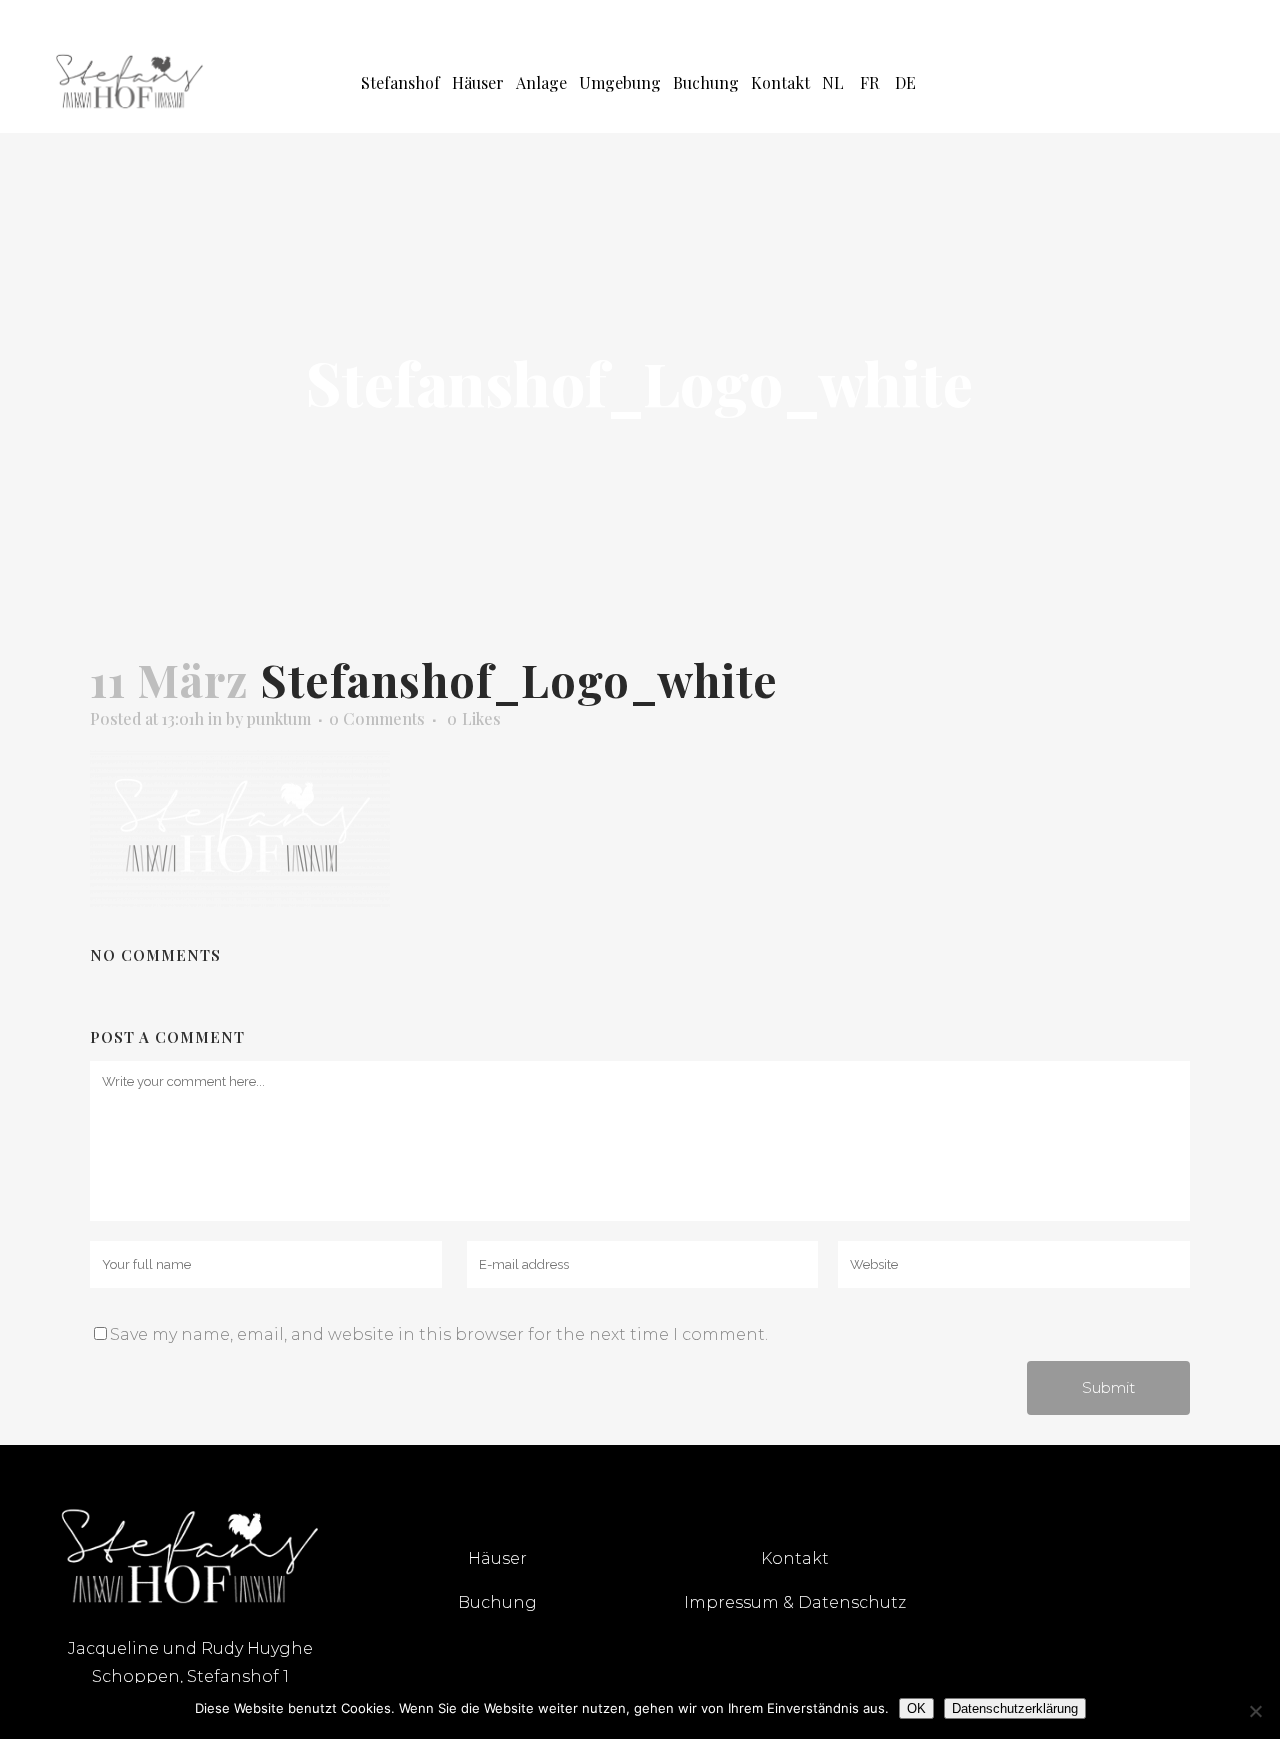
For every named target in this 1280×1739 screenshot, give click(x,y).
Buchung (497, 1602)
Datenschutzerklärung (1015, 1708)
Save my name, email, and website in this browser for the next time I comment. (439, 1334)
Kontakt (795, 1558)
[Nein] (1255, 1711)
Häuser (497, 1558)
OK (916, 1708)
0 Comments (377, 718)
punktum (279, 718)
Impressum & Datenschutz (795, 1602)
